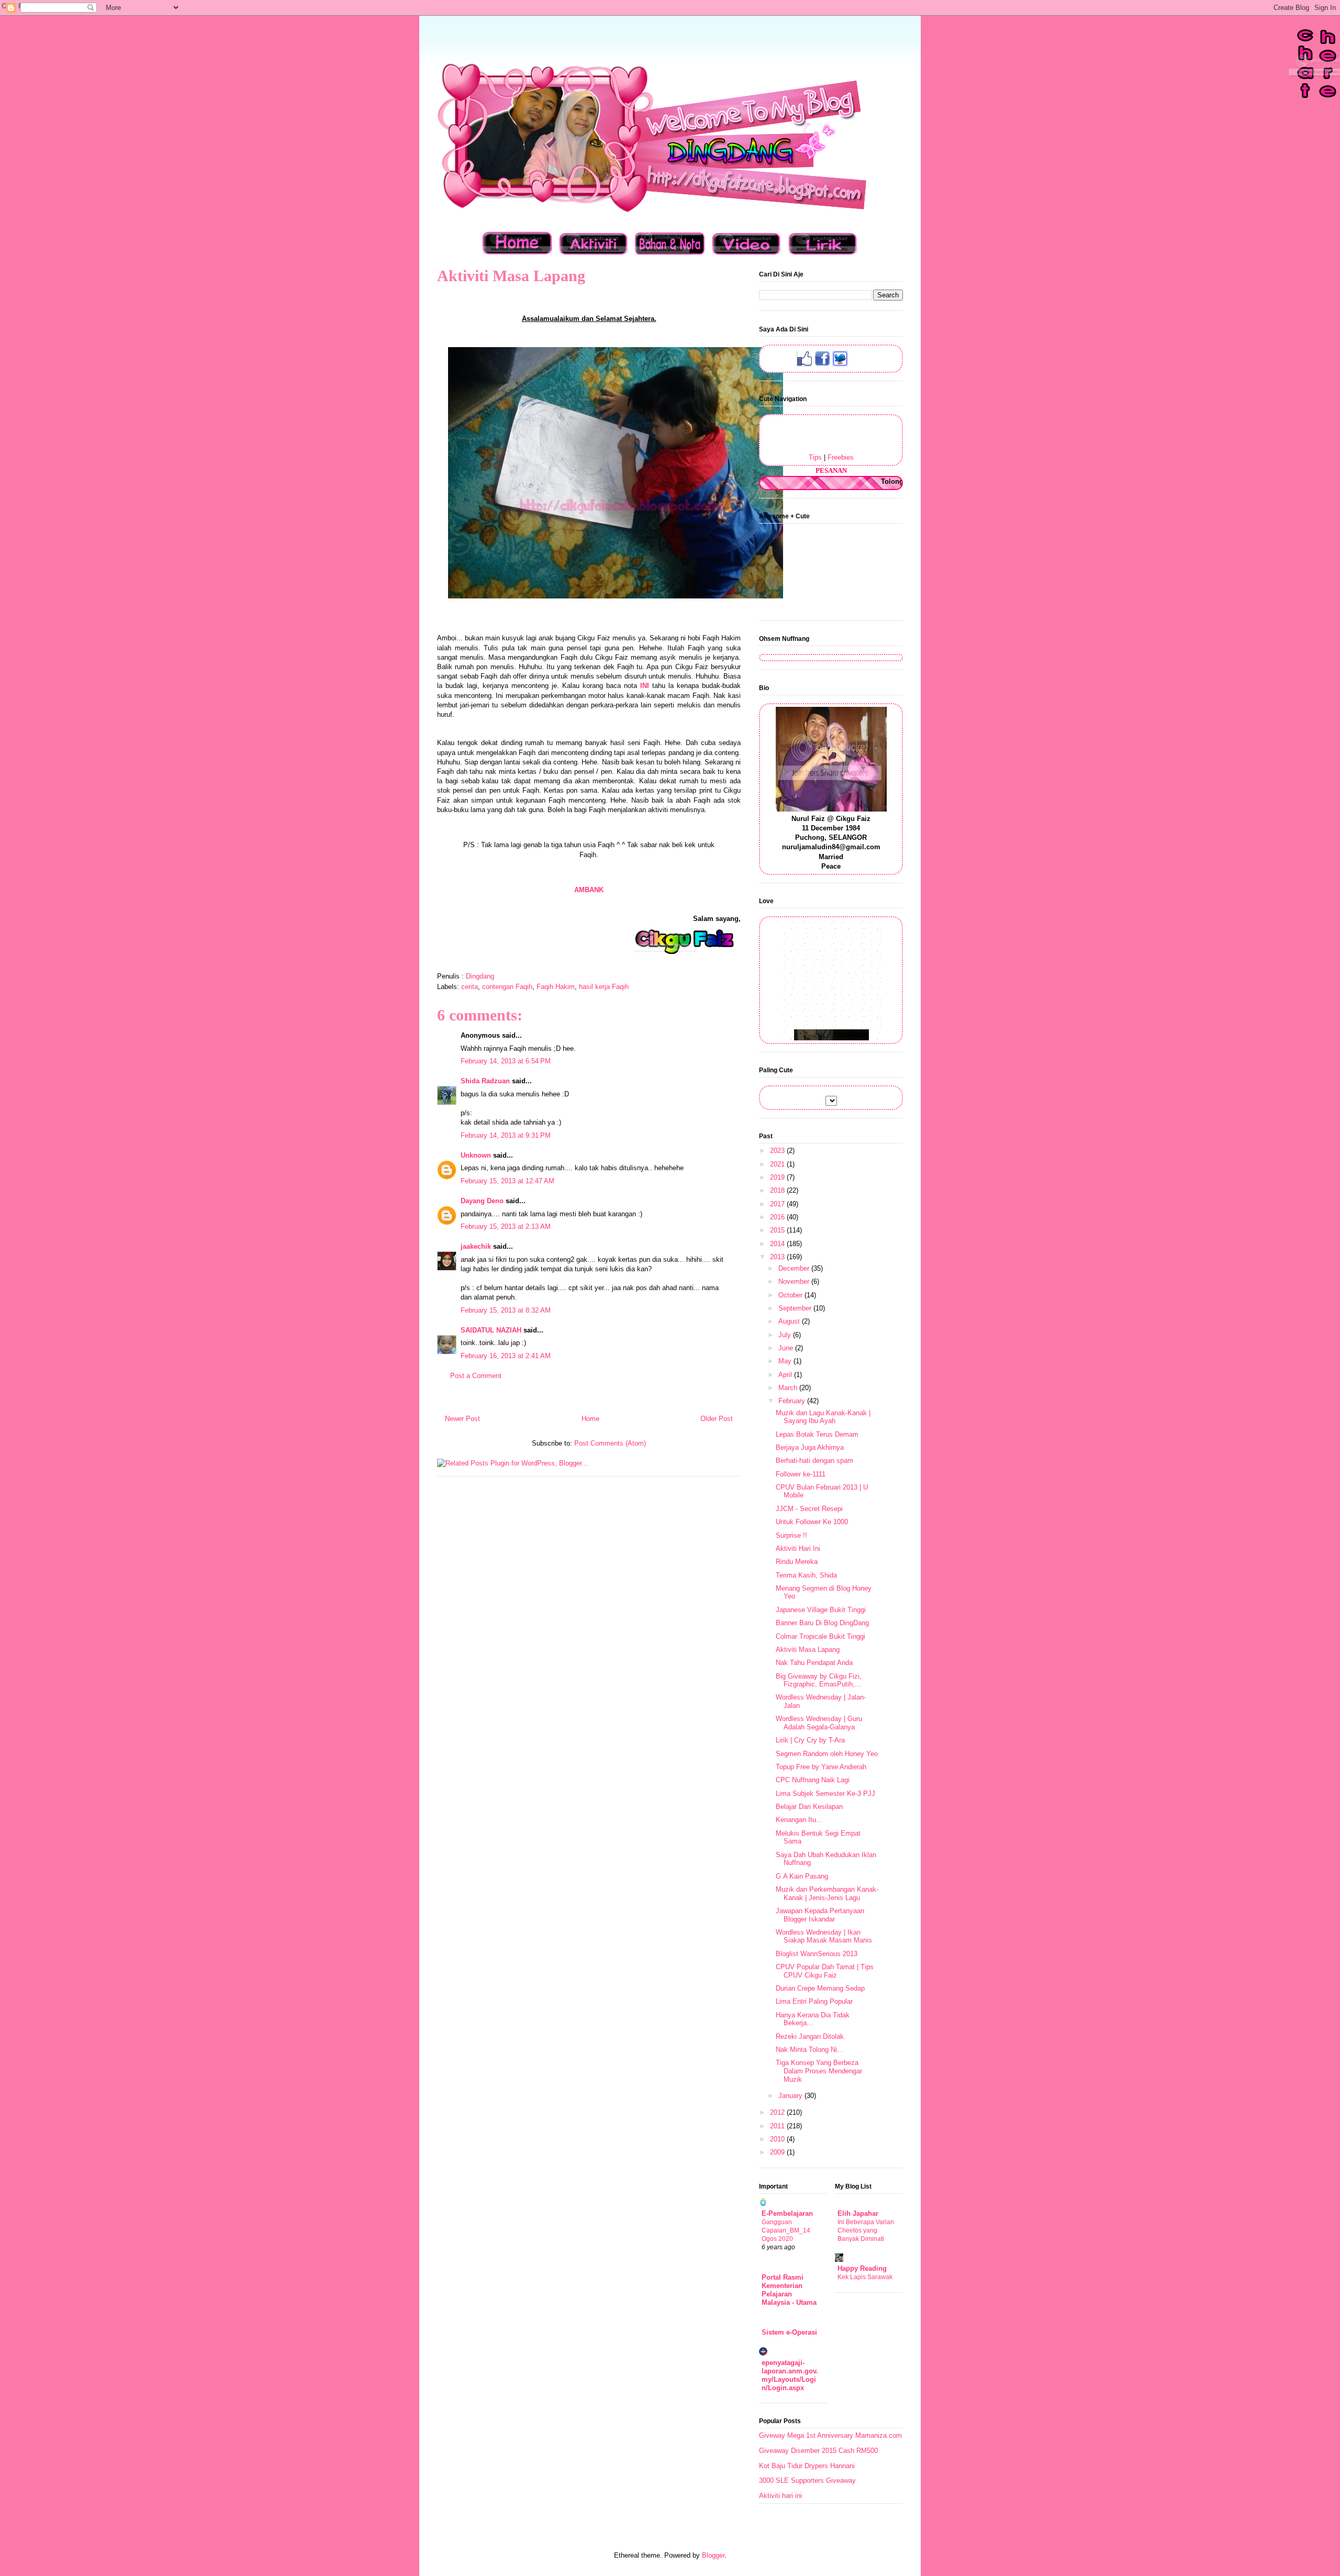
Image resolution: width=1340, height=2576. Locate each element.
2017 (778, 1204)
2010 (778, 2139)
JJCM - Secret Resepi (809, 1509)
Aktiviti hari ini (780, 2496)
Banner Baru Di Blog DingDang (822, 1623)
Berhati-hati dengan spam (814, 1461)
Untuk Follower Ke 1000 (812, 1522)
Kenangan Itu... (799, 1820)
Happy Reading (862, 2268)
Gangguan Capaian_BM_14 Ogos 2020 (786, 2230)
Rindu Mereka (797, 1562)
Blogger (713, 2555)
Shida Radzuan (485, 1081)
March (789, 1388)
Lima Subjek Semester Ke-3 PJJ (825, 1794)
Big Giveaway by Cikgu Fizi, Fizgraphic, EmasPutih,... (819, 1680)
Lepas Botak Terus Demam (817, 1434)
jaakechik (476, 1246)
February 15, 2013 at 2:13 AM (506, 1226)
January (791, 2096)
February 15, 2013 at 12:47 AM (507, 1181)
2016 (778, 1217)
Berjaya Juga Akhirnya (810, 1447)
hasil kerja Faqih (604, 987)
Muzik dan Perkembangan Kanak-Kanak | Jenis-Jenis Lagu (827, 1894)
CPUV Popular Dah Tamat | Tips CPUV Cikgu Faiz (825, 1971)
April (786, 1375)
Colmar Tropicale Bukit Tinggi (820, 1636)
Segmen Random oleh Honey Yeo (827, 1754)
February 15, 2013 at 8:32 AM (506, 1310)
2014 (778, 1244)
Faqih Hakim (556, 987)
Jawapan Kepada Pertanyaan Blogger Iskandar (820, 1915)
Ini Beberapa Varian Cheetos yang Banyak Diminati (866, 2230)
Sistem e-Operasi (789, 2332)
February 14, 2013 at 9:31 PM (506, 1135)
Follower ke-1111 (801, 1474)
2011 (778, 2126)
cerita (470, 987)
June (787, 1348)
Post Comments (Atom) (610, 1443)
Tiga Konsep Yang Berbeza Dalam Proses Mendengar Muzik (819, 2071)
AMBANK (589, 890)
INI (646, 686)
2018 (778, 1190)
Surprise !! (791, 1535)
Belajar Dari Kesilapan (809, 1807)
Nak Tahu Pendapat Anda (814, 1663)
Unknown (476, 1155)
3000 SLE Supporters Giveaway (807, 2480)
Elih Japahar (858, 2213)
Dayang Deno (482, 1201)
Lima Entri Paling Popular (814, 2001)
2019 (778, 1177)
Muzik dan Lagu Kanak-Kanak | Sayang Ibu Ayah (823, 1417)
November (795, 1281)
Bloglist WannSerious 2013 (817, 1954)
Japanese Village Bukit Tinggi (821, 1610)
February (793, 1401)
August (790, 1321)
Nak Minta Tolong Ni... (809, 2050)
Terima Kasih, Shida (806, 1575)
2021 (778, 1164)
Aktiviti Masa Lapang (808, 1650)
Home (590, 1419)
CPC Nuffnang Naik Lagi (813, 1780)
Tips (815, 457)
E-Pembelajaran (787, 2213)
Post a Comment (476, 1376)
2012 (778, 2112)
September (796, 1308)
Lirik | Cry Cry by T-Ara (810, 1740)
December (795, 1268)
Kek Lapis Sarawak (865, 2277)
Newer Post (462, 1419)
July (786, 1335)
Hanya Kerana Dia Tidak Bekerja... (813, 2019)
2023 (778, 1151)
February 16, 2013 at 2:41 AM (506, 1356)
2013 (778, 1257)
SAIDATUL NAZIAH (491, 1330)
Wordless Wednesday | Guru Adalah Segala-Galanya (819, 1723)
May (786, 1361)
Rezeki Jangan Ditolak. (811, 2036)
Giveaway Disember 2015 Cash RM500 (818, 2451)
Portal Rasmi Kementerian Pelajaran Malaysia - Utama (789, 2290)
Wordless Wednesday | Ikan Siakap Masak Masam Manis (824, 1936)
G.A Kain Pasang (802, 1876)
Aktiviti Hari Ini (798, 1548)
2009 (778, 2152)
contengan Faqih (507, 987)
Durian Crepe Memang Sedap (820, 1988)
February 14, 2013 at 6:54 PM (506, 1061)
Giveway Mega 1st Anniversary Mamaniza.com (830, 2435)
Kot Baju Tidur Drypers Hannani (807, 2466)
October (791, 1295)
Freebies (841, 457)
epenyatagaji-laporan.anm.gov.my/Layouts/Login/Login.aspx (790, 2375)
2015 (778, 1230)
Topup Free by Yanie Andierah (821, 1767)
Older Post (717, 1419)
